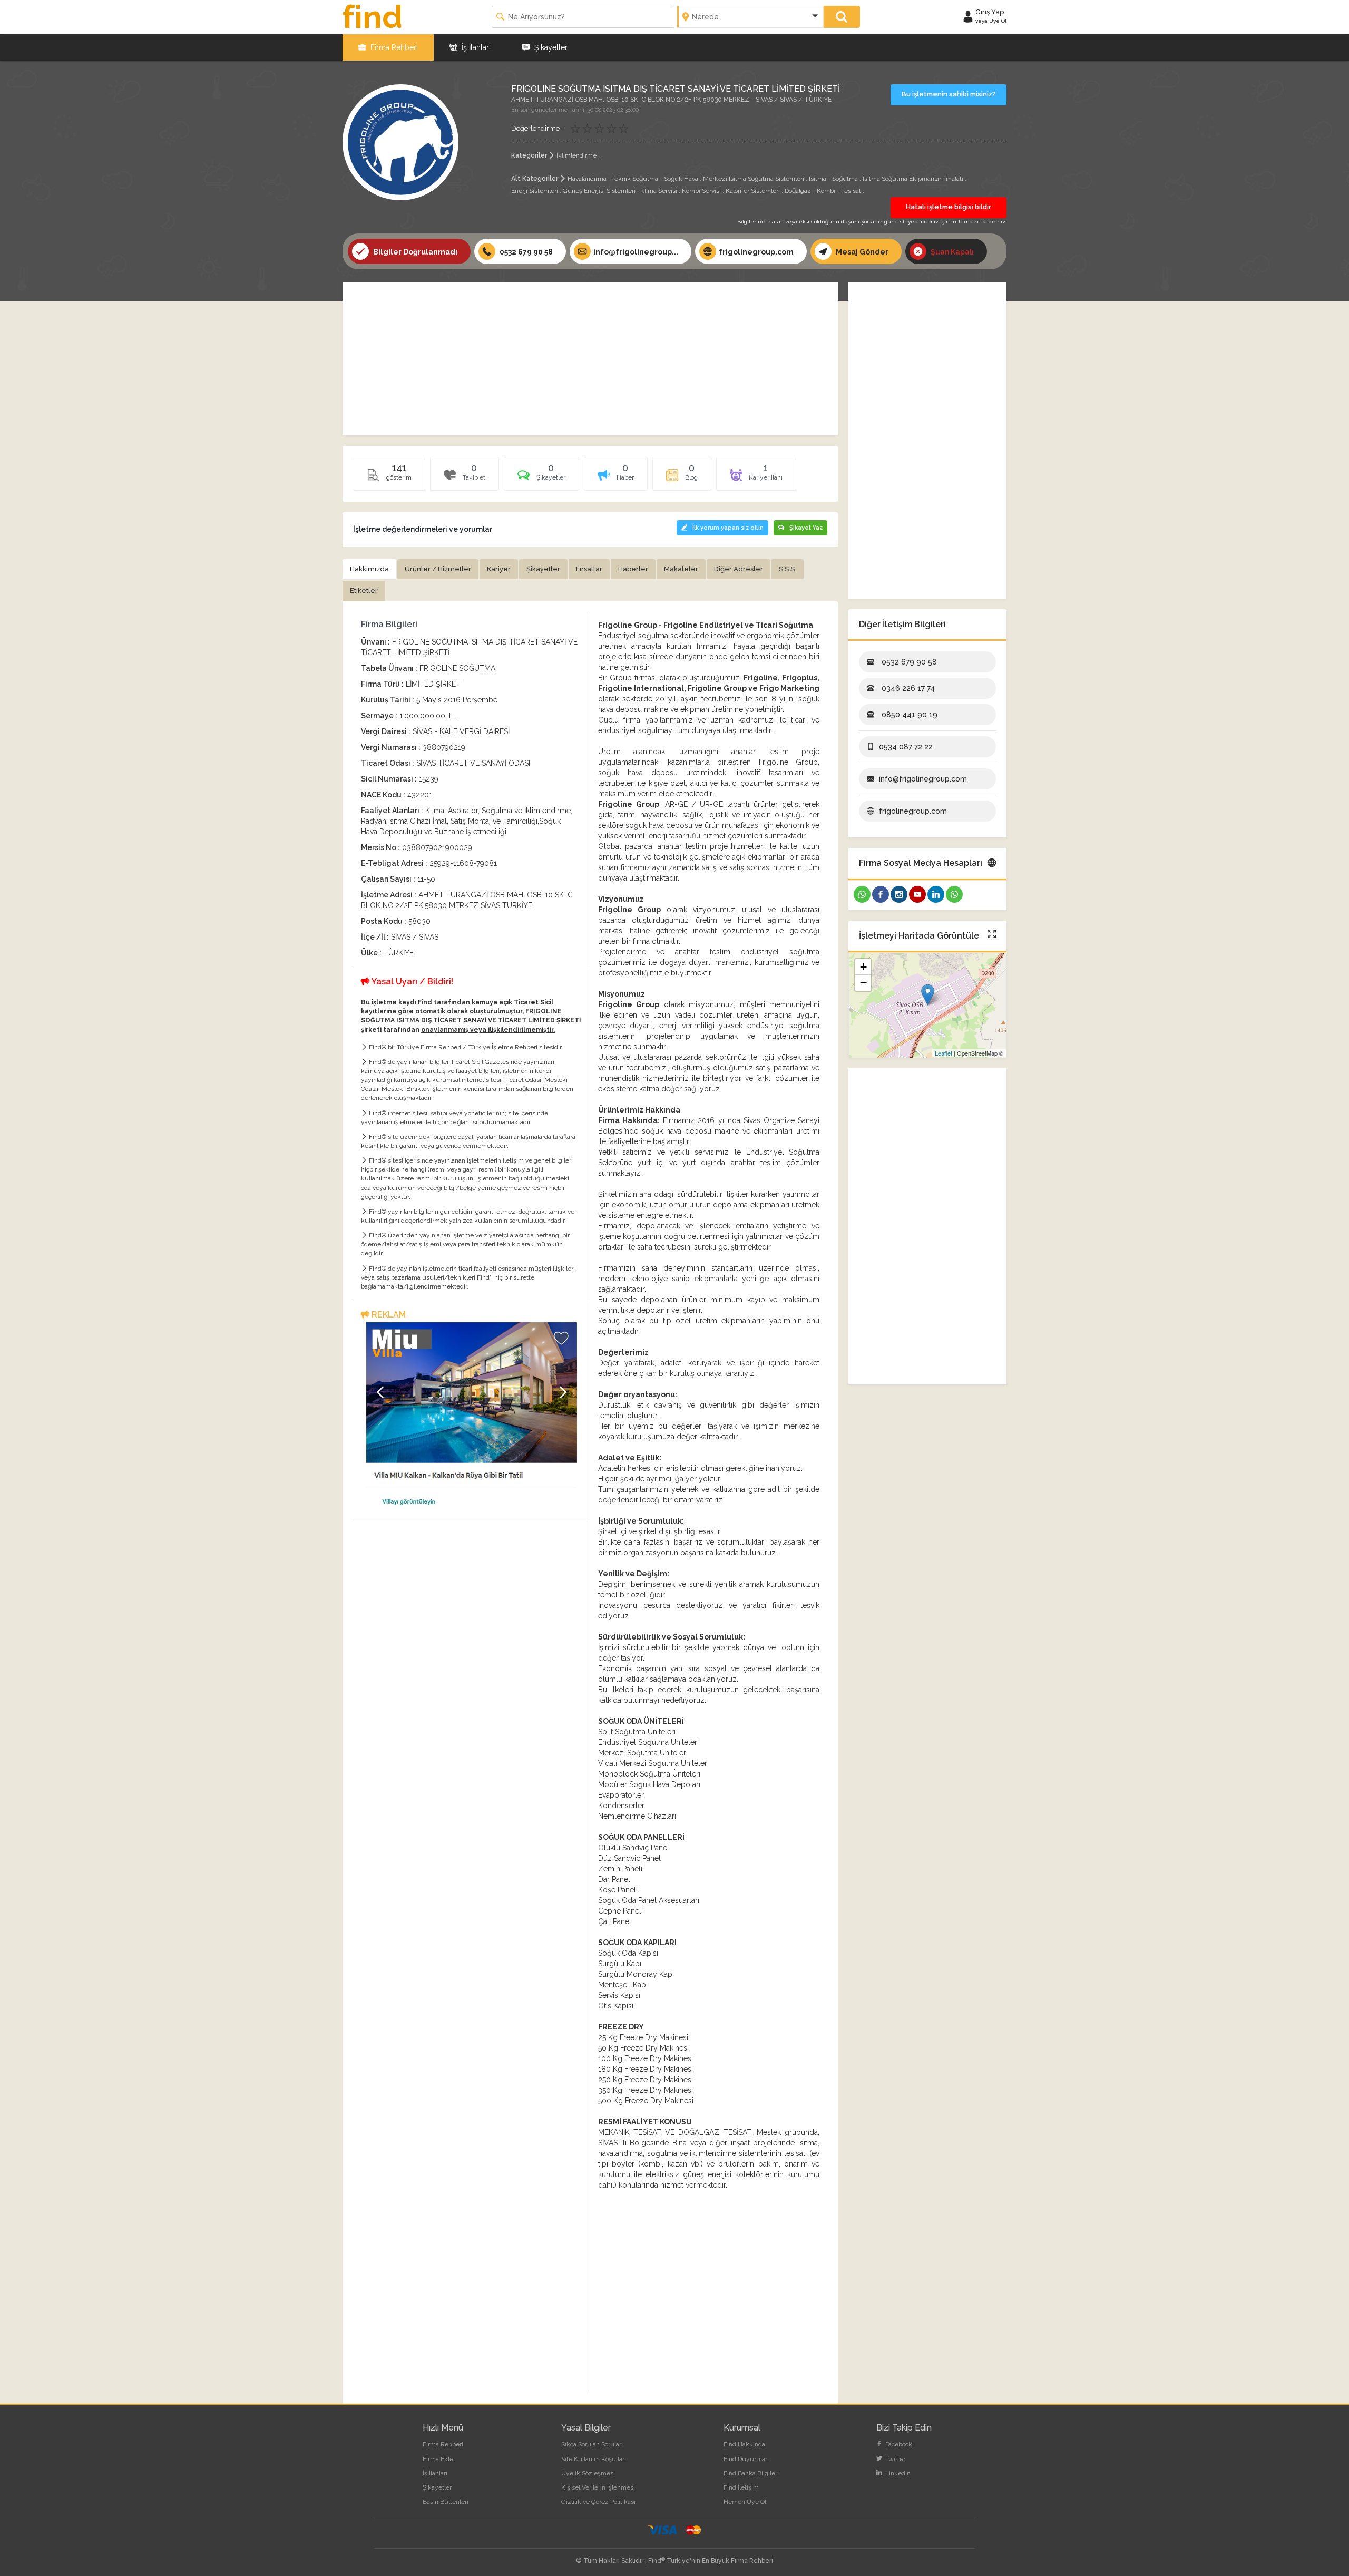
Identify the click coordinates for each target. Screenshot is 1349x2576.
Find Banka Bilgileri (751, 2473)
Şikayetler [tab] (543, 569)
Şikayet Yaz (806, 528)
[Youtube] (917, 894)
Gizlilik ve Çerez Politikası (598, 2502)
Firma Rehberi (393, 47)
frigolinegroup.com (756, 252)
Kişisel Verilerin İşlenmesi (598, 2487)
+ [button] (863, 967)
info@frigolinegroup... (636, 252)
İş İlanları (475, 47)
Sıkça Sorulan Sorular (591, 2444)
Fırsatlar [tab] (589, 569)
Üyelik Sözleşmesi (588, 2473)
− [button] (863, 983)
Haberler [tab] (633, 569)
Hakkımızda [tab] (369, 569)
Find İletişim (741, 2487)
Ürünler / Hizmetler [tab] (438, 569)
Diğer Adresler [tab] (739, 569)
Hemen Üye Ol (745, 2502)
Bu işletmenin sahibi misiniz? (949, 94)
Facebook (898, 2444)
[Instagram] (899, 894)
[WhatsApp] (862, 894)
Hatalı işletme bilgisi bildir (949, 207)
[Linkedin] (936, 894)
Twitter (895, 2459)
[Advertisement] (590, 359)
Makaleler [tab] (681, 569)
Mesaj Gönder (861, 252)
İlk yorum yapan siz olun (728, 528)
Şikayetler (550, 47)
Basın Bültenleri (446, 2502)
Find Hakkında (744, 2444)
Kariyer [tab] (499, 569)
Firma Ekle (438, 2459)
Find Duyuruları (746, 2459)
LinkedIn (897, 2473)
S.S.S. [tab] (788, 569)
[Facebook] (881, 894)
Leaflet (944, 1053)
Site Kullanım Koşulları (594, 2459)
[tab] (541, 477)
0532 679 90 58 (525, 252)
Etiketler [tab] (364, 591)
